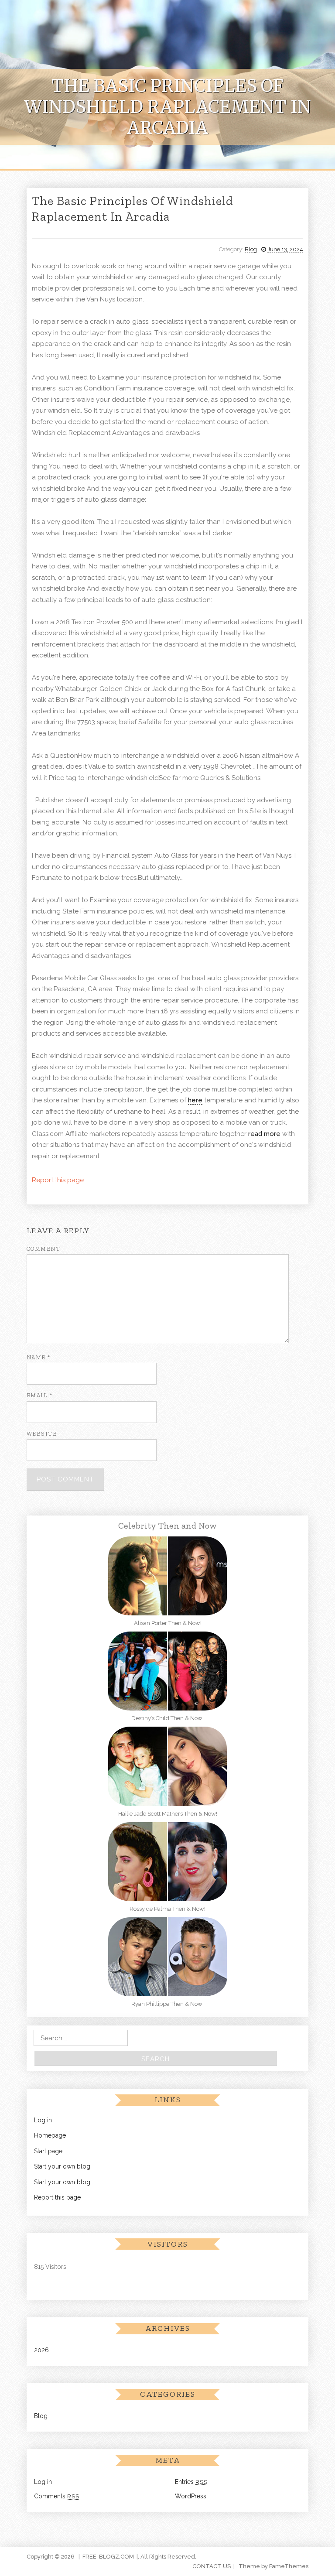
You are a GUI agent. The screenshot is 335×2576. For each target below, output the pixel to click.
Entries (191, 2482)
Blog (251, 249)
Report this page (58, 1180)
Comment (44, 1249)
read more (264, 1134)
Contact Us (212, 2566)
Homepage (50, 2135)
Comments (57, 2496)
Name (39, 1357)
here (195, 1100)
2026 (41, 2350)
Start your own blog (62, 2166)
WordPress (191, 2496)
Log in (43, 2120)
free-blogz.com (108, 2557)
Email (40, 1395)
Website (42, 1434)
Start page (48, 2151)
